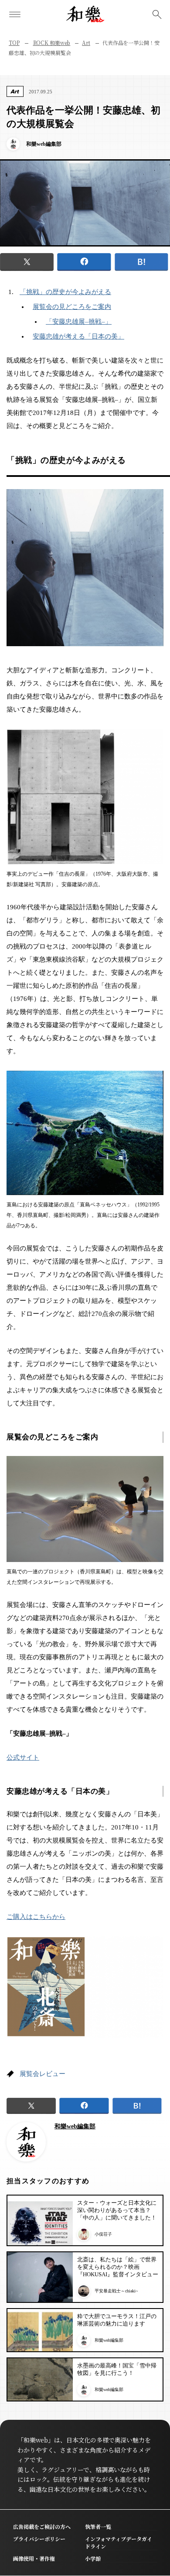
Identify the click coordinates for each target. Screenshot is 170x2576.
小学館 (93, 2558)
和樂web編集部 (75, 2126)
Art (86, 43)
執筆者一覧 (98, 2526)
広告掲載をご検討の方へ (42, 2526)
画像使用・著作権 (34, 2558)
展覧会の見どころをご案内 (72, 307)
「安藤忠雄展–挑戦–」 (79, 322)
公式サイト (23, 1757)
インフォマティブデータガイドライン (119, 2542)
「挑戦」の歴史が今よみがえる (65, 292)
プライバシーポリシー (39, 2539)
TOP (14, 43)
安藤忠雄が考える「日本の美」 (78, 336)
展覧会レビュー (42, 2074)
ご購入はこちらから (36, 1917)
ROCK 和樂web (52, 43)
